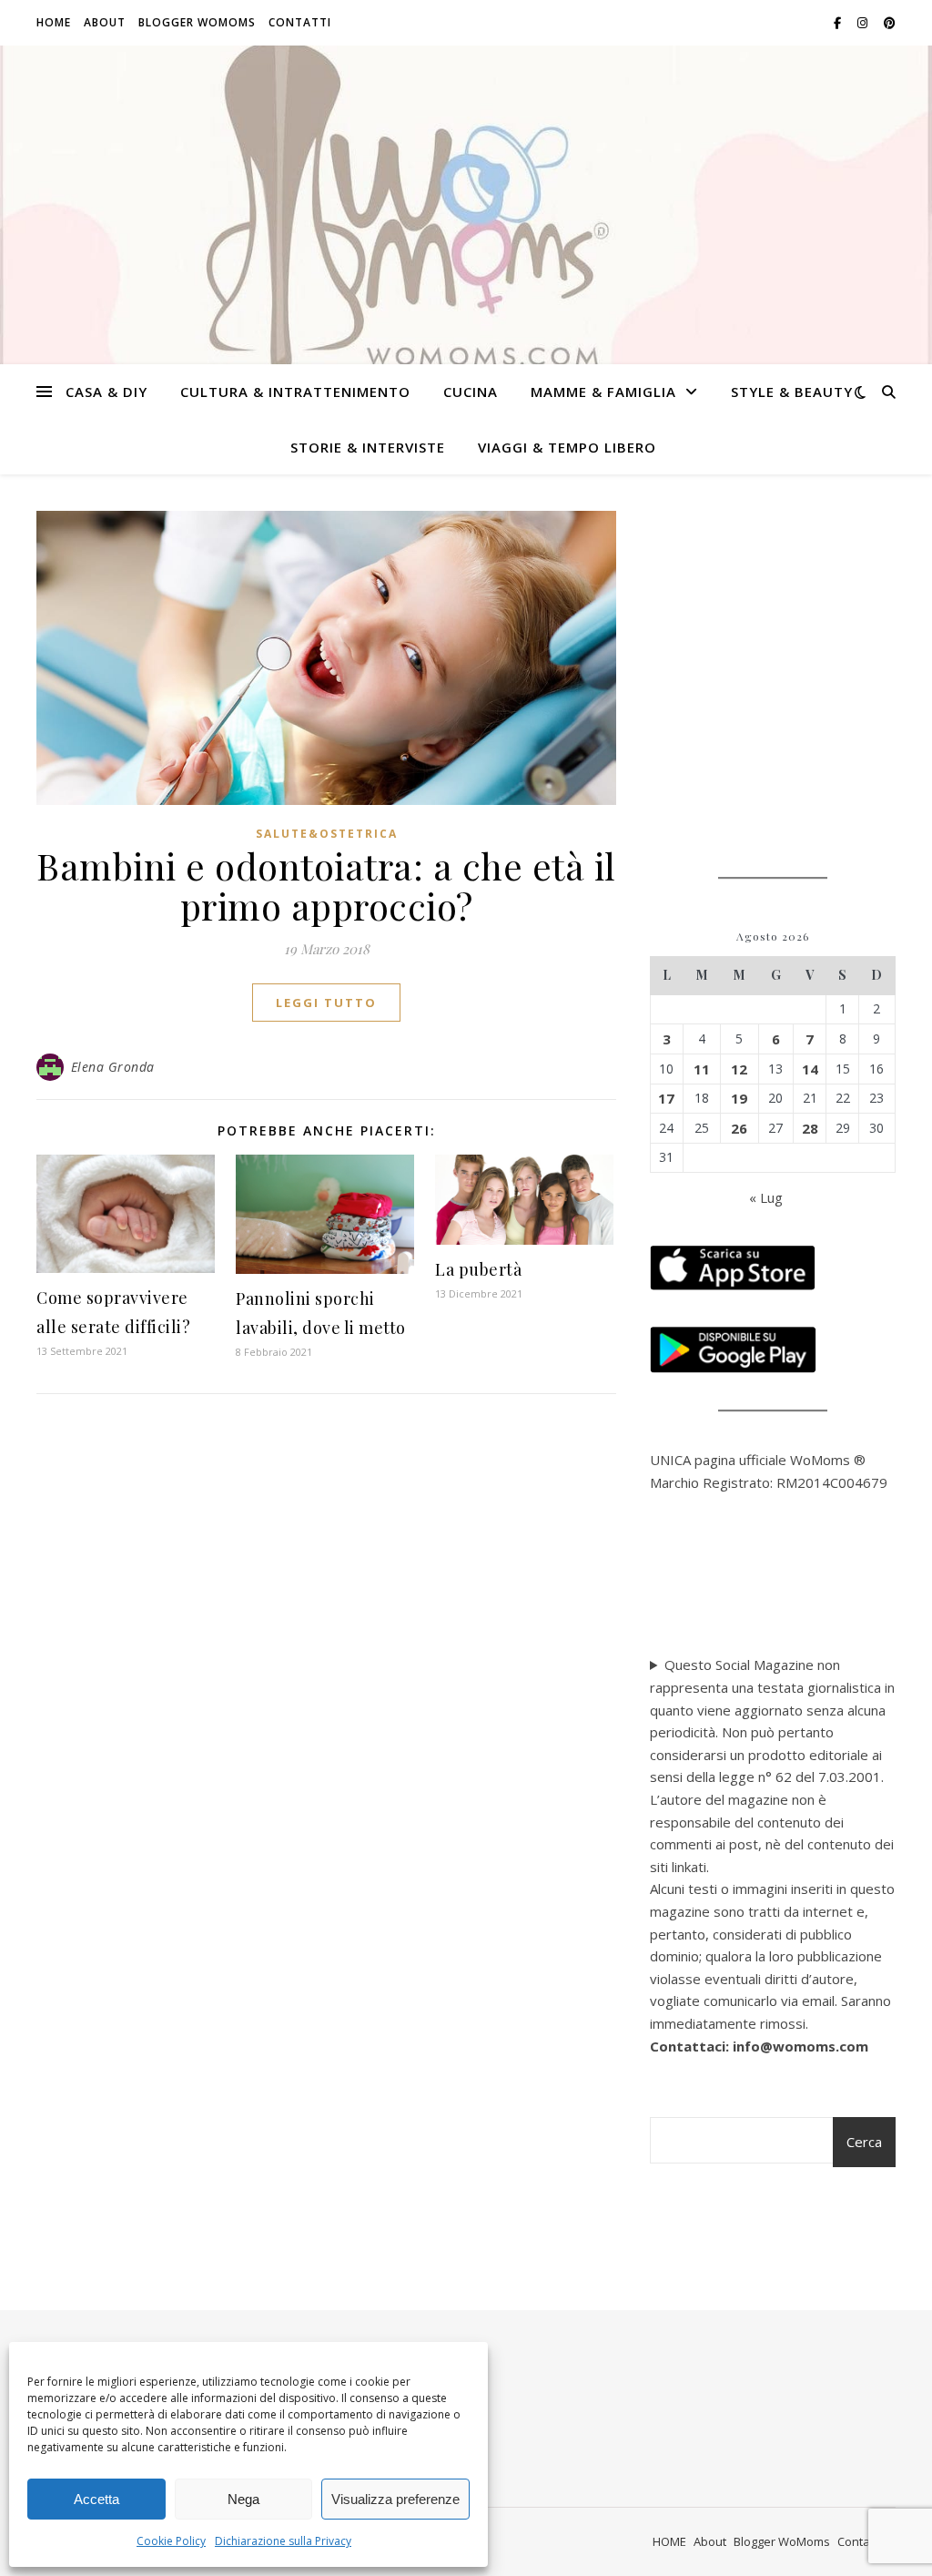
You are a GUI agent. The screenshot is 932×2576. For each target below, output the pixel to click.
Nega (243, 2499)
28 (810, 1128)
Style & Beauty (792, 392)
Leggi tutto (326, 1003)
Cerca (864, 2142)
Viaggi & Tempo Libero (567, 447)
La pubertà (478, 1269)
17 (666, 1098)
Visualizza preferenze (395, 2499)
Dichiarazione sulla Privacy (283, 2541)
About (105, 22)
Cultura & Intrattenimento (295, 392)
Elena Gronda (113, 1067)
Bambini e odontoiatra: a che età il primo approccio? (326, 886)
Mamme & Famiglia (603, 392)
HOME (54, 22)
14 (810, 1069)
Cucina (471, 392)
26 (739, 1128)
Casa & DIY (106, 392)
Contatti (300, 22)
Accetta (96, 2499)
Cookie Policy (171, 2541)
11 (702, 1069)
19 (739, 1098)
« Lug (766, 1197)
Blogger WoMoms (197, 22)
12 (739, 1069)
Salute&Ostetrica (327, 834)
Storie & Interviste (368, 447)
